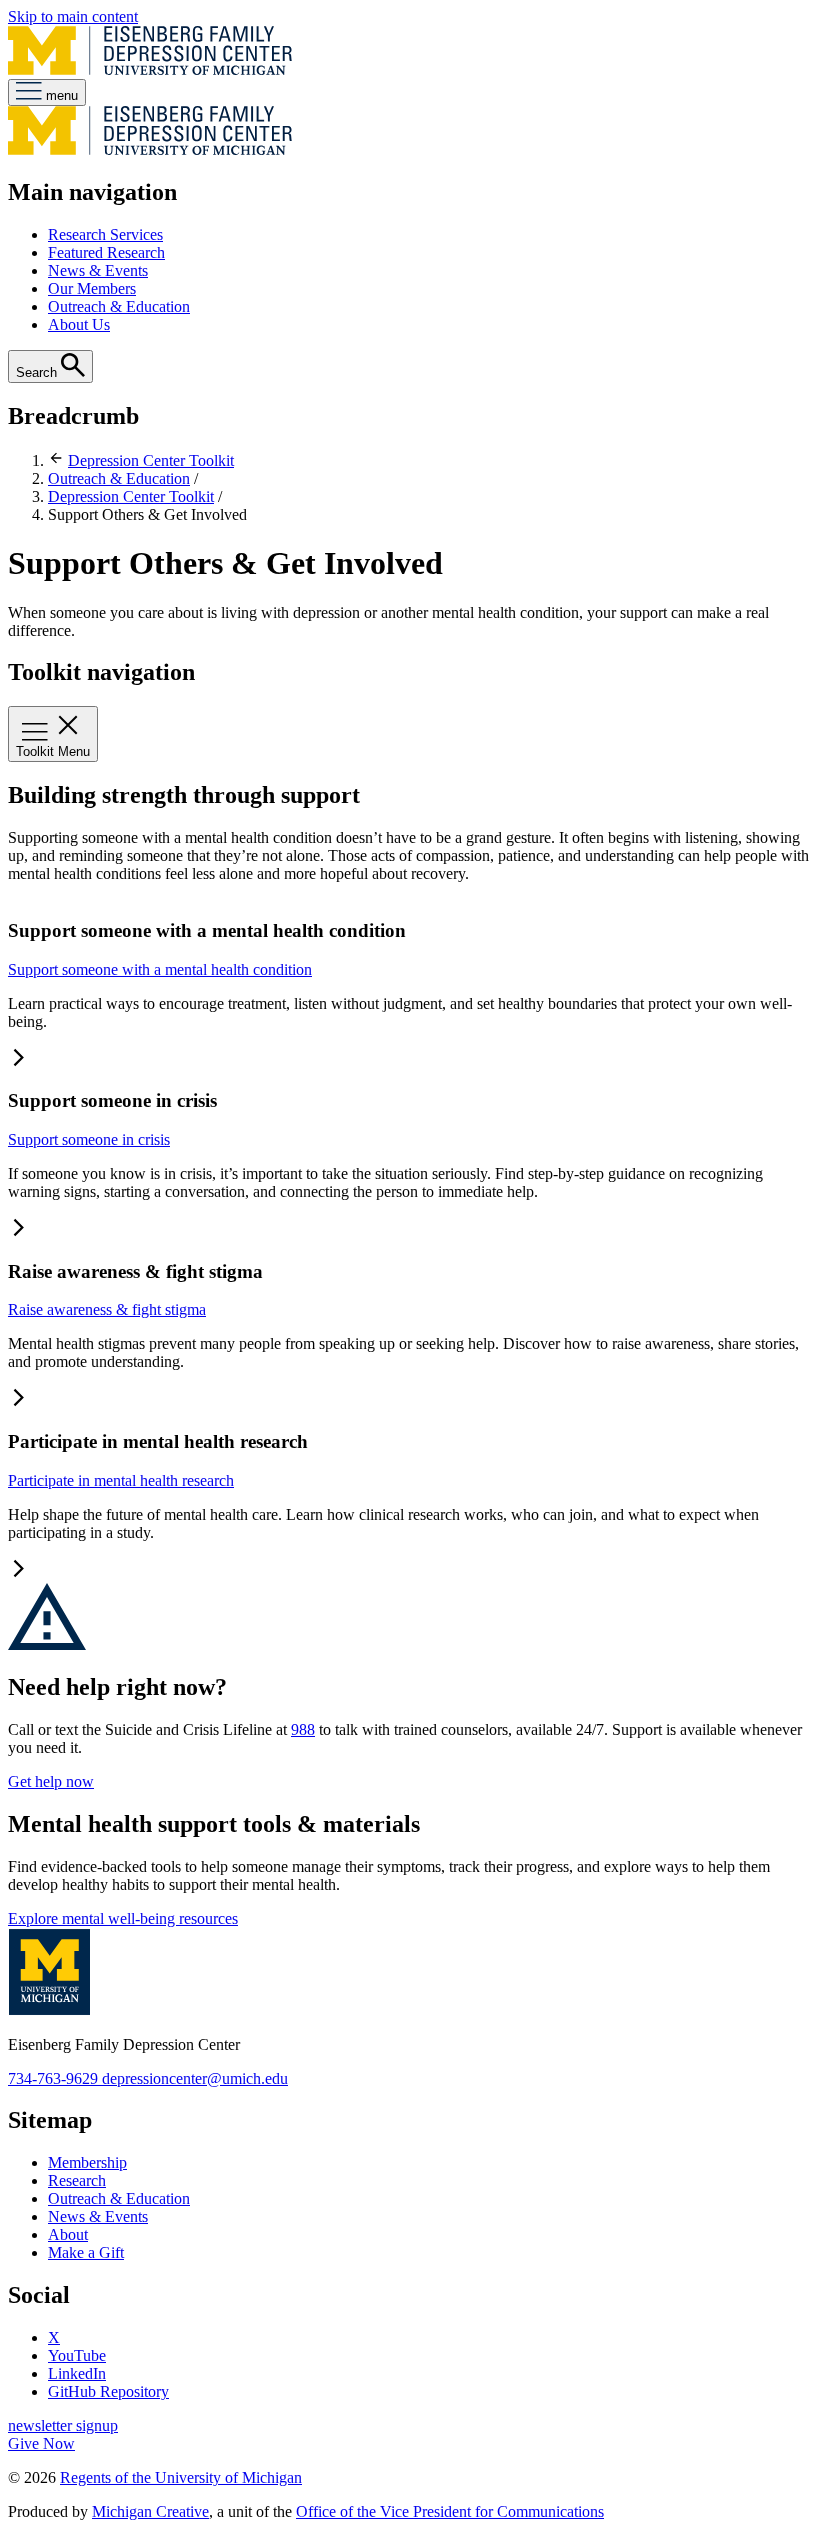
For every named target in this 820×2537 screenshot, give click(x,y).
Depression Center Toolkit (151, 460)
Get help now (51, 1781)
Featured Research (106, 252)
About (68, 2234)
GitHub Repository (108, 2391)
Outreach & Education (119, 306)
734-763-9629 (55, 2078)
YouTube (77, 2355)
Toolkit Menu (53, 751)
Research (77, 2180)
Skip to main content (73, 16)
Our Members (92, 288)
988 (303, 1729)
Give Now (41, 2443)
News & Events (98, 270)
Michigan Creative (150, 2511)
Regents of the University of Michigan (181, 2477)
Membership (87, 2162)
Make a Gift (86, 2252)
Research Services (105, 234)
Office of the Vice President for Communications (450, 2511)
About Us (79, 324)
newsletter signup (63, 2425)
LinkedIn (77, 2373)
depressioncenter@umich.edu (195, 2078)
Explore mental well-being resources (123, 1918)
